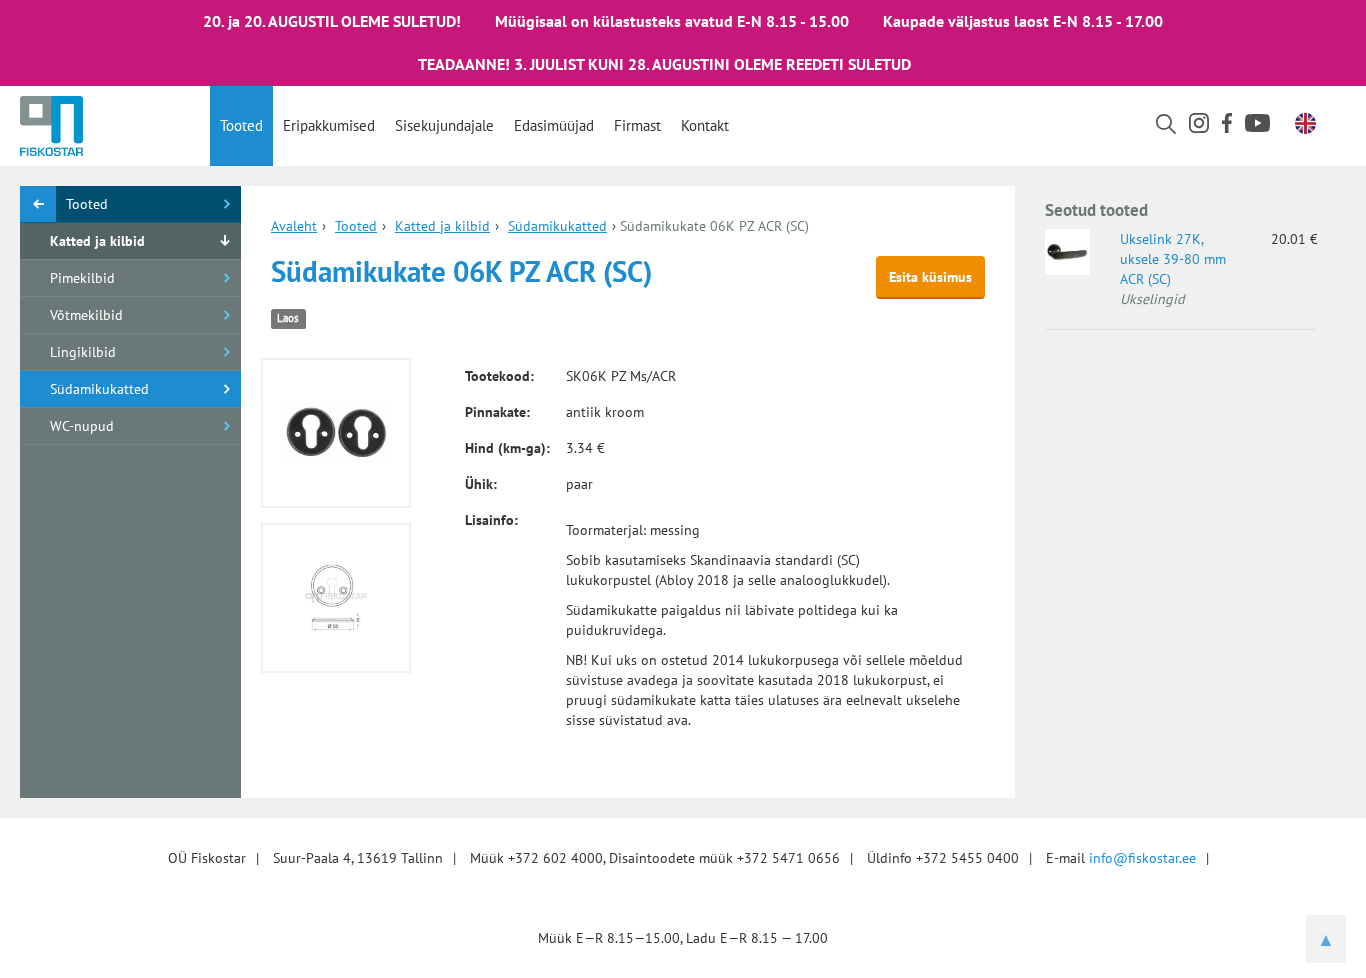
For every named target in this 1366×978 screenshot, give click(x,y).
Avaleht (294, 226)
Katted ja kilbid (97, 241)
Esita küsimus (930, 277)
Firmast (637, 125)
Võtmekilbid (86, 315)
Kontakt (705, 125)
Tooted (241, 125)
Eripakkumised (329, 125)
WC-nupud (82, 426)
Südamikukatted (99, 389)
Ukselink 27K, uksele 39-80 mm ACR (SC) (1173, 259)
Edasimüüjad (554, 125)
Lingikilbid (83, 352)
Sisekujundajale (444, 125)
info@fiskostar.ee (1142, 858)
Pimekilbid (82, 278)
